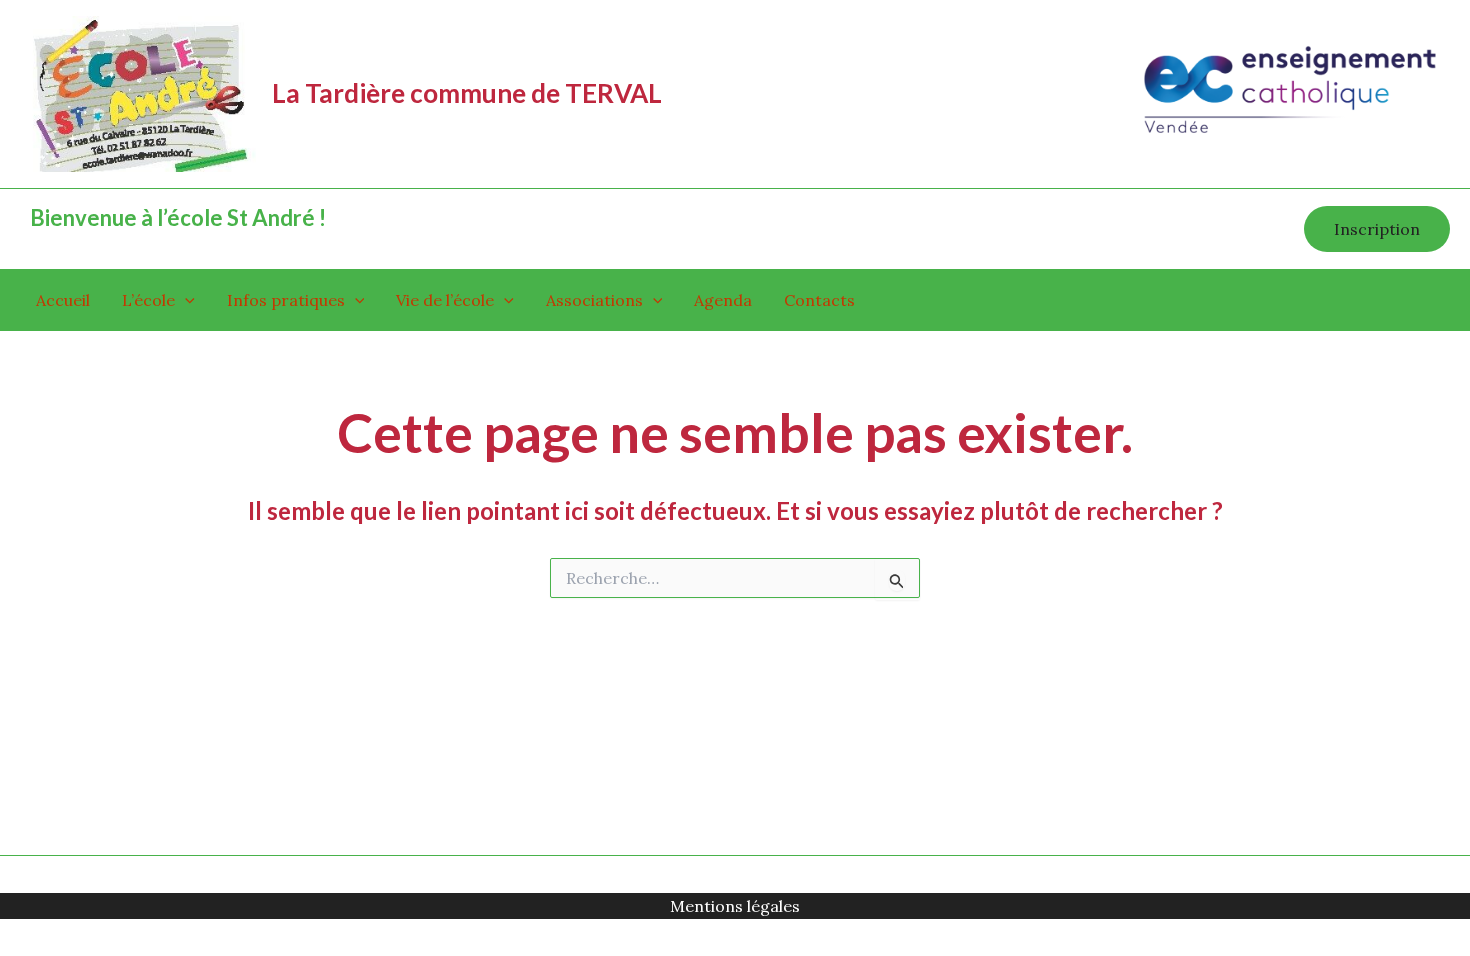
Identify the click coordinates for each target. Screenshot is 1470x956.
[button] (1377, 229)
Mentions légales (735, 906)
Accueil (63, 300)
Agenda (723, 300)
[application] (185, 300)
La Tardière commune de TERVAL (467, 93)
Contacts (819, 300)
